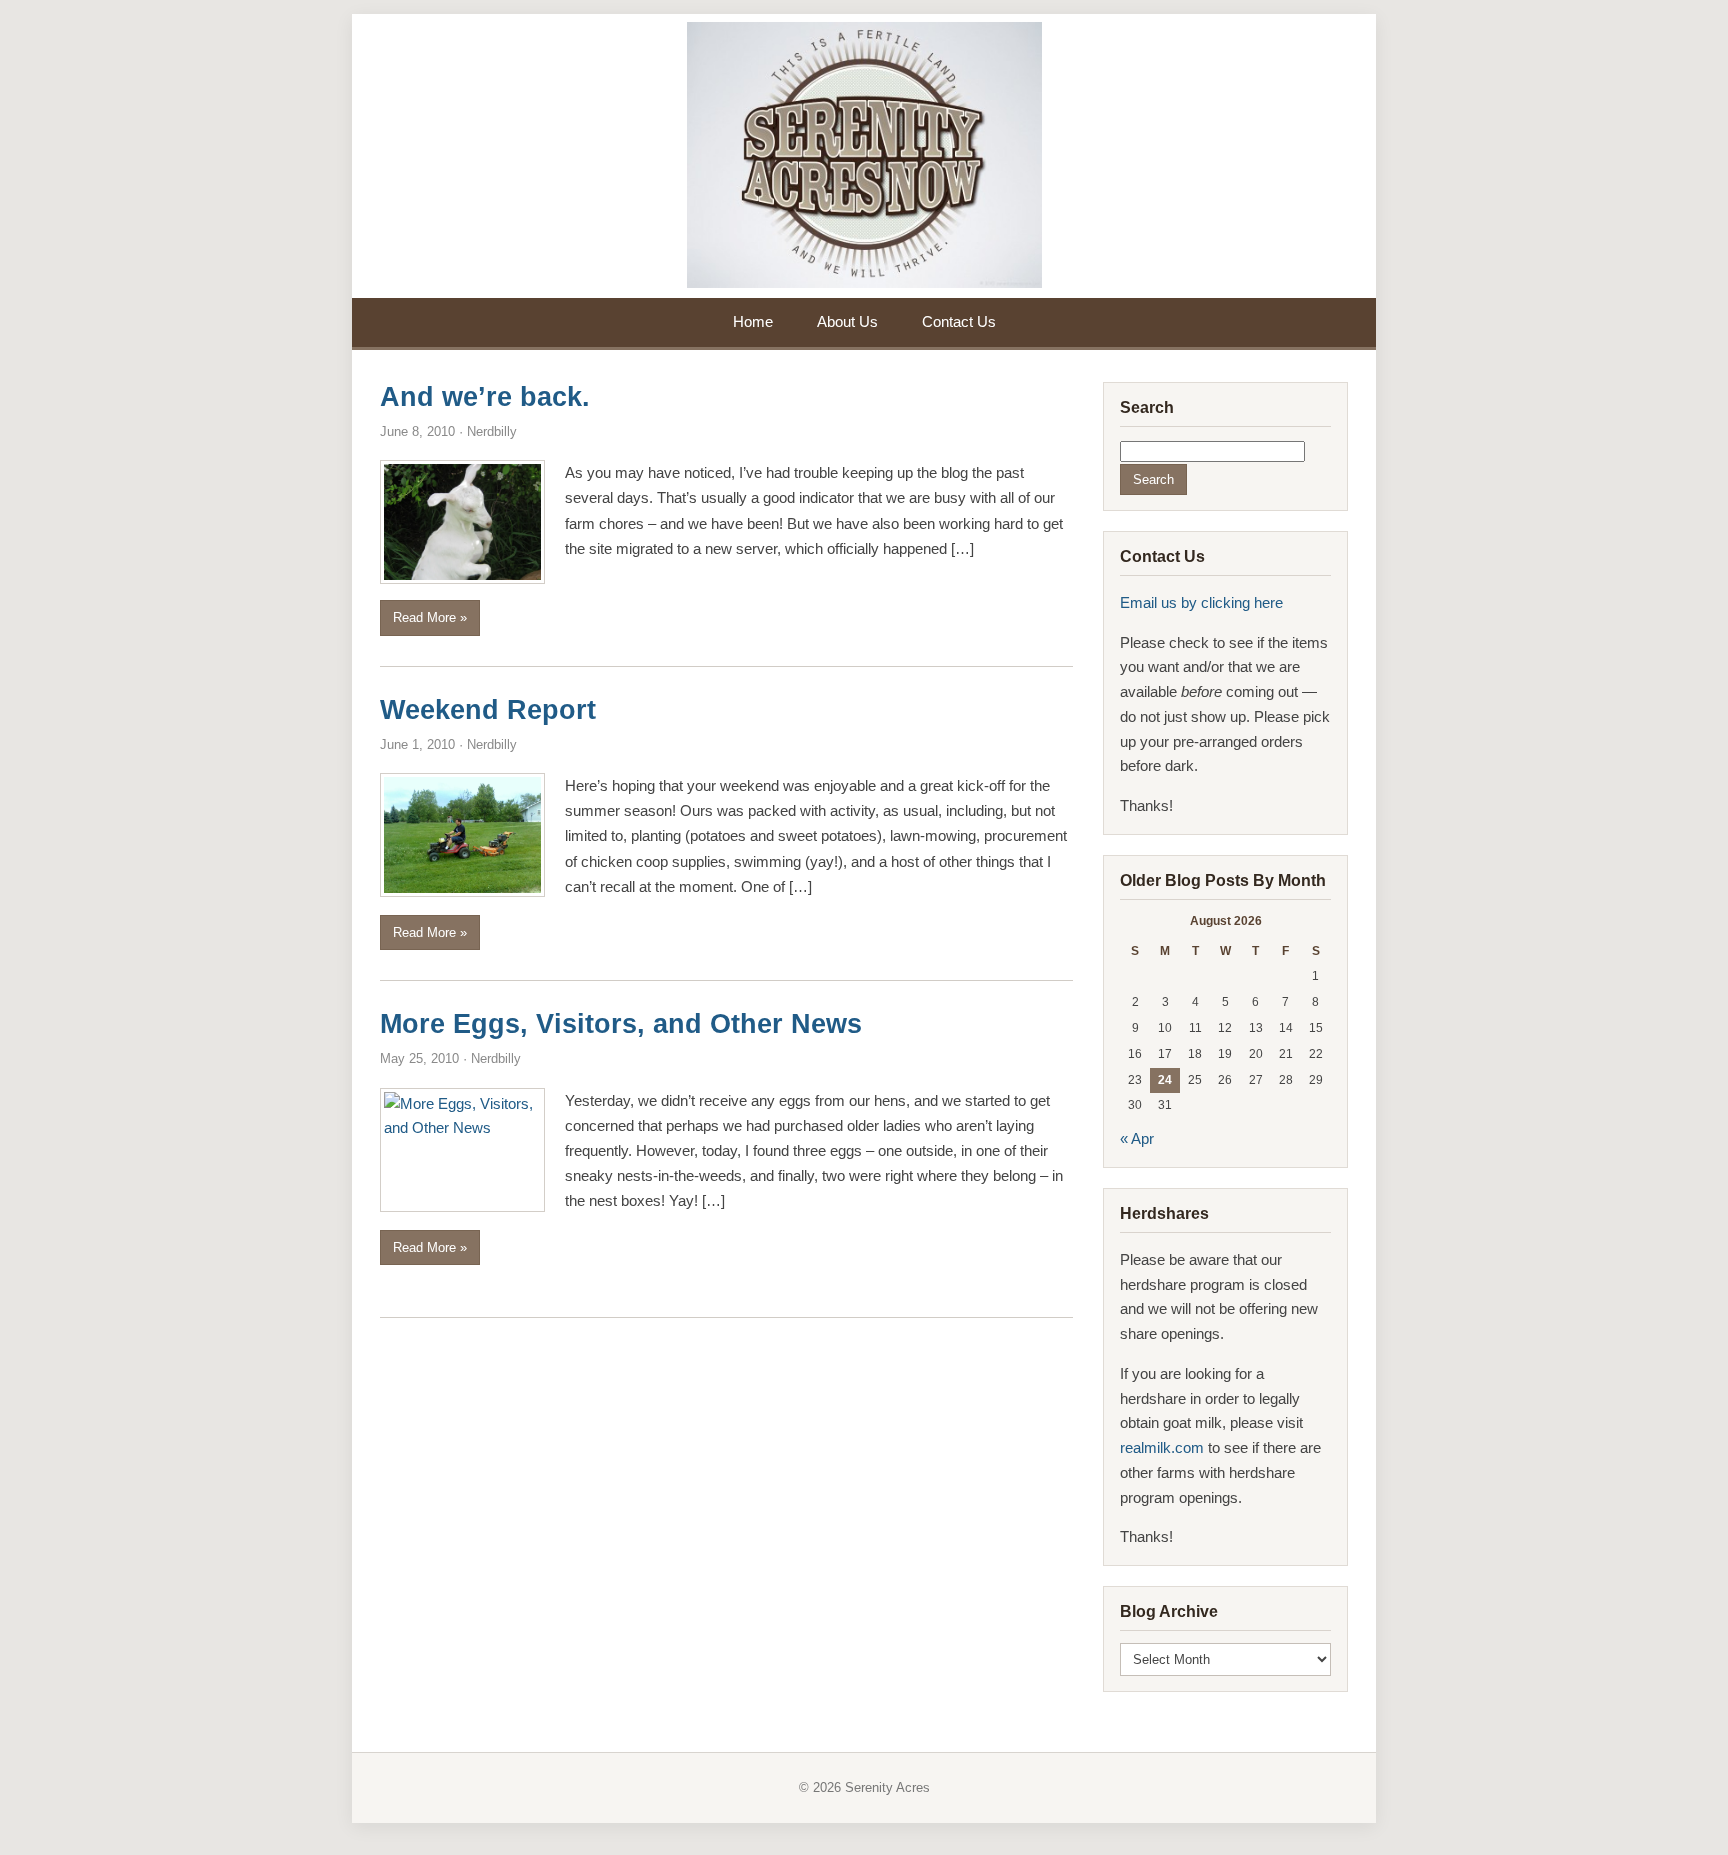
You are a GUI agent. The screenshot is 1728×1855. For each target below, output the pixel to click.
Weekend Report (488, 710)
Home (753, 321)
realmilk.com (1164, 1447)
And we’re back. (485, 397)
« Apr (1137, 1138)
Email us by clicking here (1201, 602)
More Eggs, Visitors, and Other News (621, 1024)
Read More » (430, 617)
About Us (847, 321)
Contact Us (959, 321)
